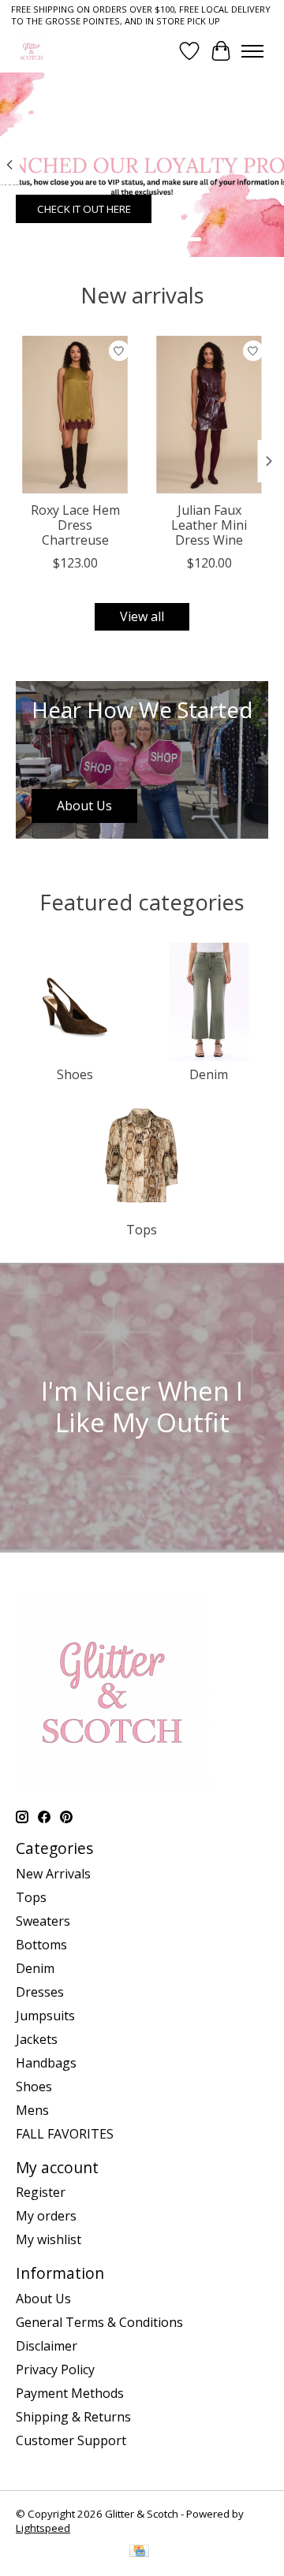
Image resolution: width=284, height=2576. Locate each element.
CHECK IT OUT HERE (84, 209)
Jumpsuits (45, 2016)
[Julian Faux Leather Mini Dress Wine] (209, 415)
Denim (209, 1074)
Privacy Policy (55, 2369)
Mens (32, 2110)
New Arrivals (53, 1874)
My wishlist (49, 2239)
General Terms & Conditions (99, 2322)
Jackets (37, 2039)
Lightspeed (43, 2528)
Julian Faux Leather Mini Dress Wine (209, 524)
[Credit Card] (139, 2552)
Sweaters (43, 1921)
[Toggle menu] (252, 51)
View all (142, 616)
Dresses (40, 1992)
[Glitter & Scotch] (32, 51)
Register (41, 2192)
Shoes (75, 1074)
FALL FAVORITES (65, 2134)
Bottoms (41, 1945)
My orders (46, 2216)
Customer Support (71, 2440)
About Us (43, 2299)
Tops (142, 1230)
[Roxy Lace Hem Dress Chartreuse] (75, 415)
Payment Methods (70, 2393)
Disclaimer (47, 2346)
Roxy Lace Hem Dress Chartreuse (75, 524)
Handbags (46, 2063)
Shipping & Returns (73, 2417)
